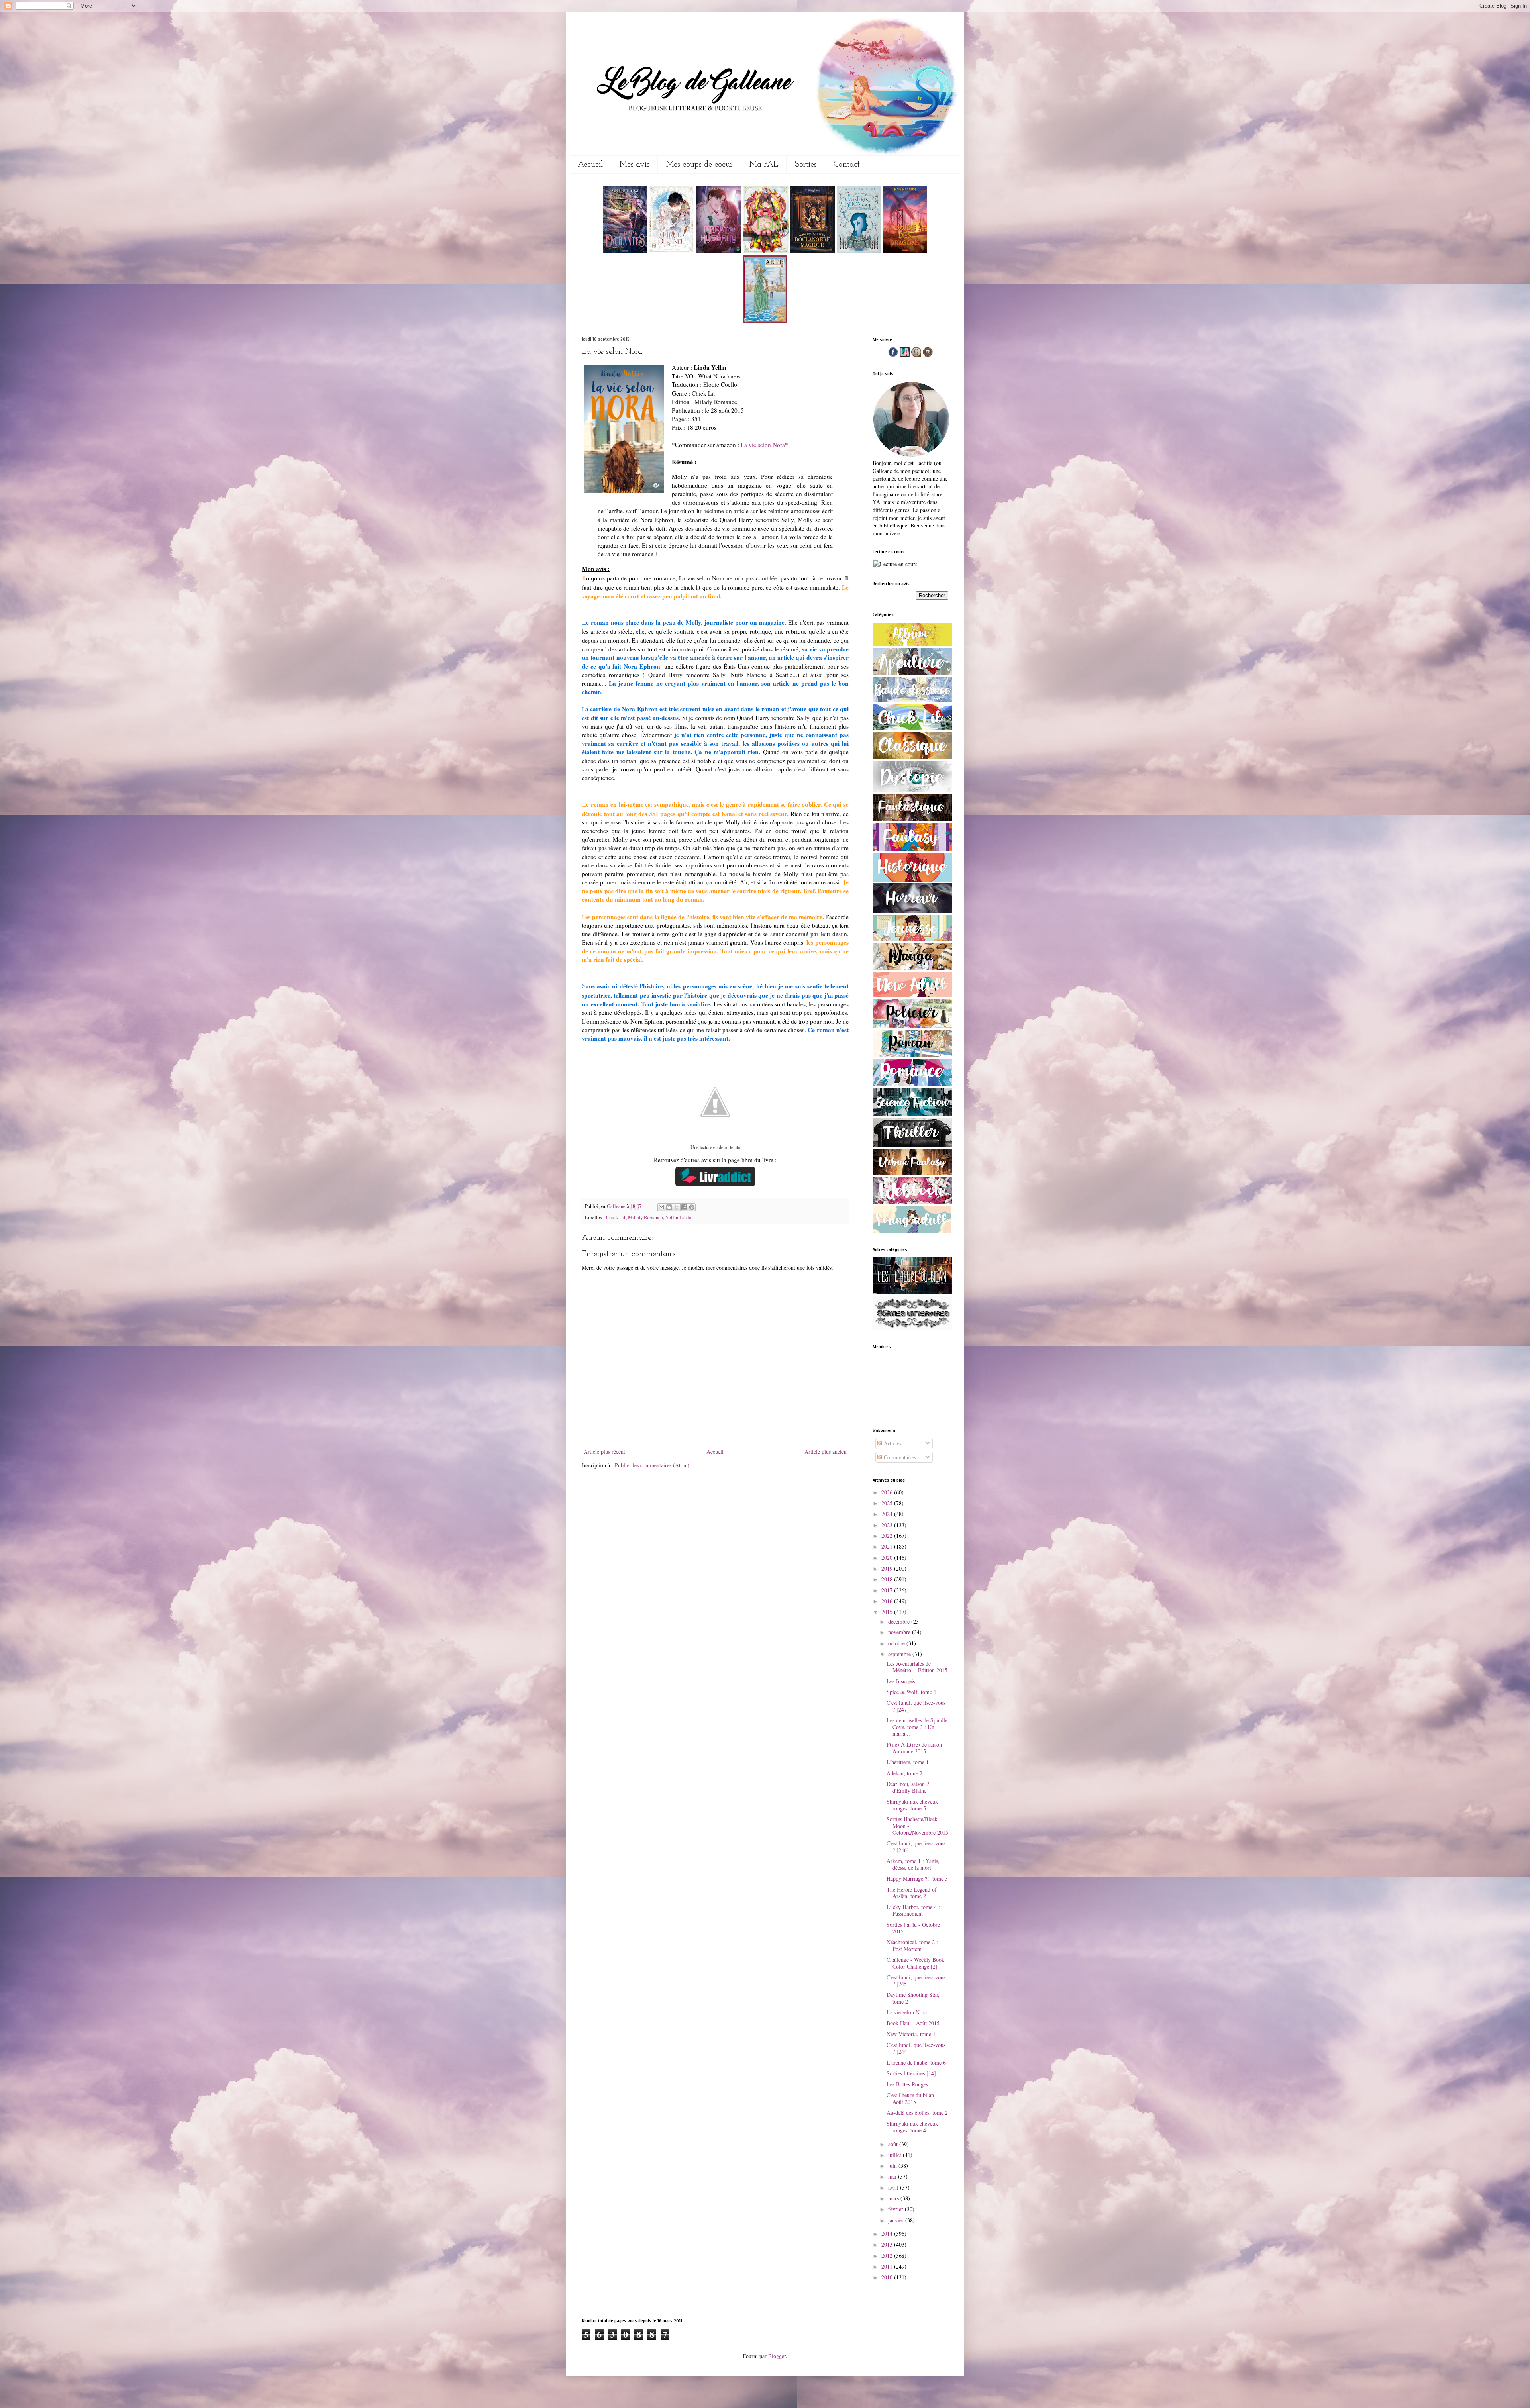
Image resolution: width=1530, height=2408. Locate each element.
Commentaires (899, 1457)
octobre (897, 1643)
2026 (888, 1492)
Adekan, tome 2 (904, 1773)
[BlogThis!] (669, 1207)
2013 (888, 2244)
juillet (895, 2155)
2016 (888, 1601)
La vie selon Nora (763, 445)
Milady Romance (645, 1217)
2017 (888, 1590)
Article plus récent (604, 1452)
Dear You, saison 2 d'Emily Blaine (908, 1787)
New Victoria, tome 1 (911, 2034)
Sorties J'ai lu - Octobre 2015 (913, 1928)
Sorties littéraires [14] (911, 2073)
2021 (888, 1546)
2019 (888, 1568)
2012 (888, 2256)
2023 (888, 1525)
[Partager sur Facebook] (684, 1207)
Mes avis (635, 165)
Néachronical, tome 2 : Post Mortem (912, 1945)
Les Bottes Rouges (907, 2084)
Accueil (590, 165)
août (894, 2144)
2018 (888, 1579)
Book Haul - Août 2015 (913, 2023)
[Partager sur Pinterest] (692, 1207)
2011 (888, 2266)
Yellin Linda (678, 1217)
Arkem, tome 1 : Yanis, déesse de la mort (913, 1864)
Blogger (777, 2356)
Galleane (617, 1206)
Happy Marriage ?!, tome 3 (917, 1878)
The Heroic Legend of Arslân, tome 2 (912, 1893)
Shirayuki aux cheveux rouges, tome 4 (912, 2127)
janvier (897, 2220)
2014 (888, 2234)
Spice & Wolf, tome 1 (911, 1692)
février (896, 2209)
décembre (900, 1621)
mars (894, 2198)
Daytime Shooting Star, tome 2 (913, 1998)
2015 (888, 1612)
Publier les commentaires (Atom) (652, 1465)
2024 (888, 1514)
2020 (888, 1558)
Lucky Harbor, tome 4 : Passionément (913, 1910)
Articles (892, 1443)
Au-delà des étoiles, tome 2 (917, 2113)
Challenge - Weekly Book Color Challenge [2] (915, 1963)
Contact (847, 165)
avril (894, 2187)
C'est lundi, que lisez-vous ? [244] (916, 2048)
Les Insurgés (901, 1681)
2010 (888, 2277)
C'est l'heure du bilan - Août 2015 (912, 2098)
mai (893, 2176)
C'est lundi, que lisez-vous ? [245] (916, 1981)
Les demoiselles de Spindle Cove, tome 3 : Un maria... (917, 1727)
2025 (888, 1503)
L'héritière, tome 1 (908, 1762)
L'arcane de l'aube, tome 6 (916, 2062)
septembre (900, 1654)
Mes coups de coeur (699, 165)
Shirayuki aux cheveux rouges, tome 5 (912, 1805)
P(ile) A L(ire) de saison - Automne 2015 (916, 1748)
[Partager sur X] (677, 1207)
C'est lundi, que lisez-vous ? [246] (916, 1847)
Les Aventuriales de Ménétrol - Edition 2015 (917, 1667)
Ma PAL (764, 165)
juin (893, 2166)
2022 (888, 1536)
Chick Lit (616, 1217)
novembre (900, 1632)
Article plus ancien (826, 1452)
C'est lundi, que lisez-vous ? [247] (916, 1706)
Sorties (806, 165)
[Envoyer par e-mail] (661, 1207)
